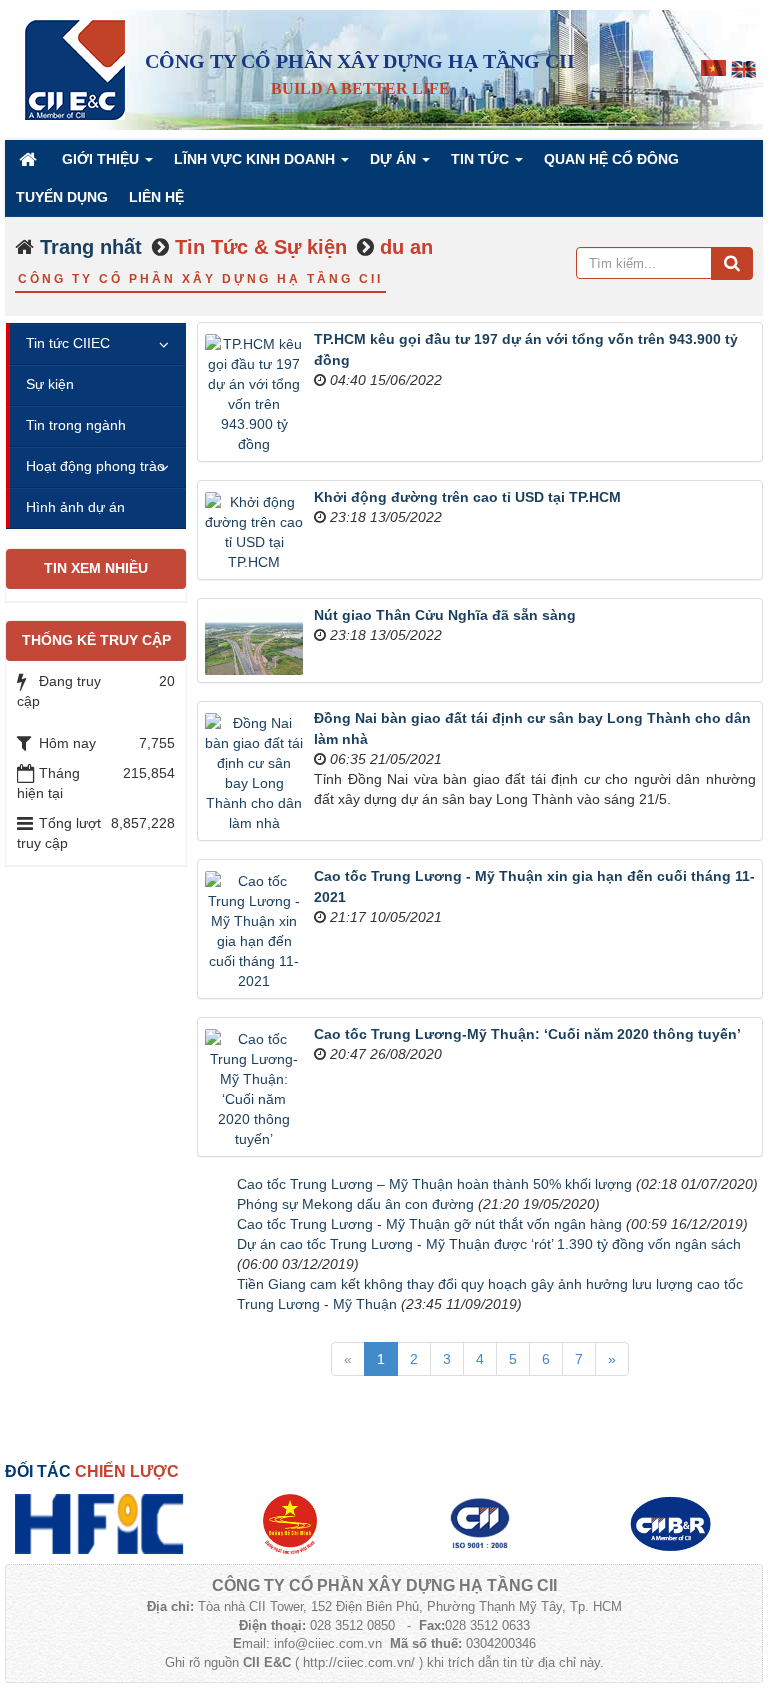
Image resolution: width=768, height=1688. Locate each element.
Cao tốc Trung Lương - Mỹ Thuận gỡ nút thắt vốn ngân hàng (429, 1224)
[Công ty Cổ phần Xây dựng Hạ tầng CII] (75, 69)
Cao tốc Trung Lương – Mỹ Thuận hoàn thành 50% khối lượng (434, 1184)
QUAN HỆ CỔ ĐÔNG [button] (611, 159)
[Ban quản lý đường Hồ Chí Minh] (289, 1523)
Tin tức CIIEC (68, 343)
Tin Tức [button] (482, 159)
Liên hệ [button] (156, 197)
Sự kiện (50, 384)
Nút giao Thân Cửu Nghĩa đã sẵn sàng (445, 615)
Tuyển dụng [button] (62, 197)
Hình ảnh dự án (75, 507)
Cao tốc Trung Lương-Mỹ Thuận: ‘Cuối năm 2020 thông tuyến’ (527, 1034)
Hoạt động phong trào (95, 466)
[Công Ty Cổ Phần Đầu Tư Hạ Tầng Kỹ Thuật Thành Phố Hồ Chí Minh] (480, 1523)
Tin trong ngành (76, 425)
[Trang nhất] (30, 159)
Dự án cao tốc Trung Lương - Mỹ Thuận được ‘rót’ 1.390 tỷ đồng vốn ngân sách (489, 1244)
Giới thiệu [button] (102, 159)
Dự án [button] (395, 159)
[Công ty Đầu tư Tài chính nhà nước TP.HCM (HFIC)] (100, 1523)
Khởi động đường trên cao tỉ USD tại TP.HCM (467, 497)
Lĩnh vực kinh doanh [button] (256, 159)
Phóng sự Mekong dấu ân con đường (355, 1204)
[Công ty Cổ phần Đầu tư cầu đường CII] (670, 1523)
